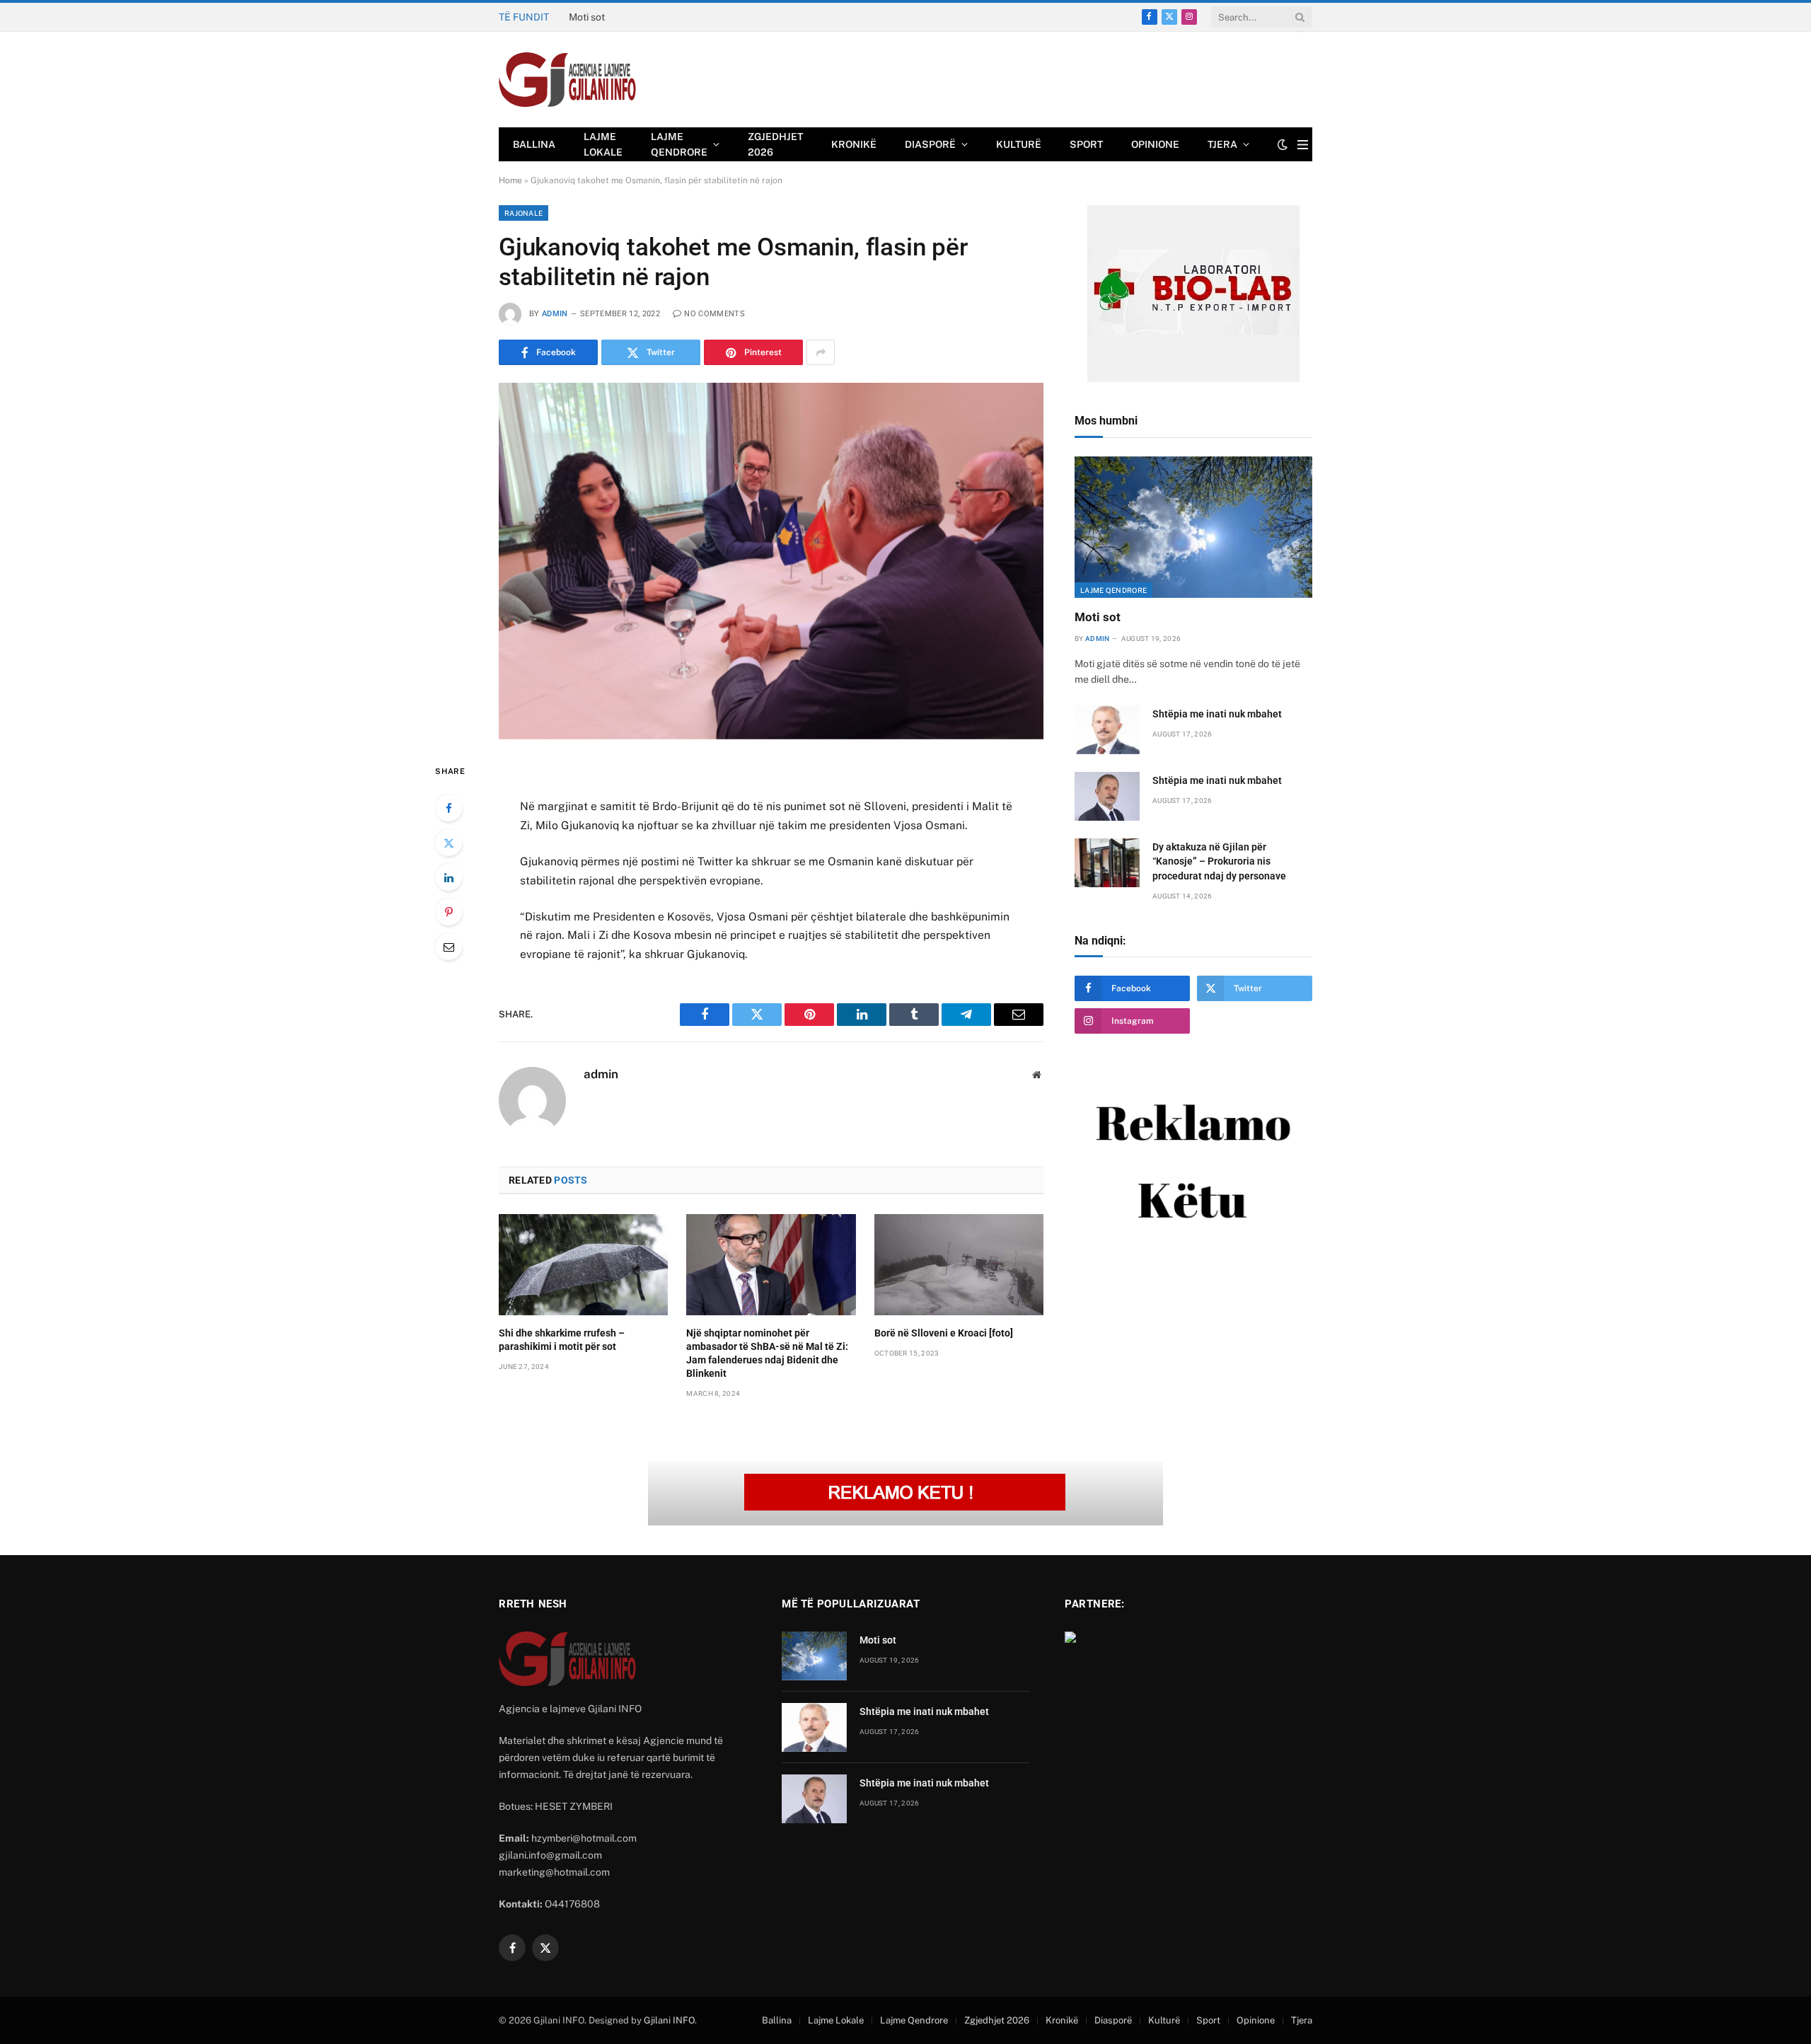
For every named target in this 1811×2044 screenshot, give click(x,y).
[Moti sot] (1193, 527)
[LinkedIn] (449, 877)
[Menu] (1303, 145)
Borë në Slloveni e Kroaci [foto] (944, 1333)
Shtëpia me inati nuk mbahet (633, 17)
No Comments (714, 314)
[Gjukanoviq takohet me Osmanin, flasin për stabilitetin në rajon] (771, 561)
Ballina (534, 144)
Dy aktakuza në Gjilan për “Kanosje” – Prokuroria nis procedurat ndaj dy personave (1219, 861)
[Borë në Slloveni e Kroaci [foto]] (959, 1264)
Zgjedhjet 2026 (775, 144)
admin (555, 314)
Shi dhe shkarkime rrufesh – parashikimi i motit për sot (562, 1340)
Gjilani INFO (669, 2020)
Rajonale (523, 213)
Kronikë (854, 144)
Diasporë (930, 144)
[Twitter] (449, 843)
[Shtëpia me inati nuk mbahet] (1107, 730)
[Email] (449, 947)
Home (510, 180)
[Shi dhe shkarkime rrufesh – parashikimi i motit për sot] (583, 1264)
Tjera (1222, 144)
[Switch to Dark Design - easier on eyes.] (1283, 144)
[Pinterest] (449, 912)
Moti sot (1098, 617)
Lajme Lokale (603, 144)
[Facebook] (449, 808)
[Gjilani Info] (568, 80)
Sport (1086, 144)
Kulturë (1019, 144)
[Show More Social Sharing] (821, 352)
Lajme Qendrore (679, 144)
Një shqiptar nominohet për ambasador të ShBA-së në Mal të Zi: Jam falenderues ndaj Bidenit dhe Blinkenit (767, 1353)
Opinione (1155, 144)
